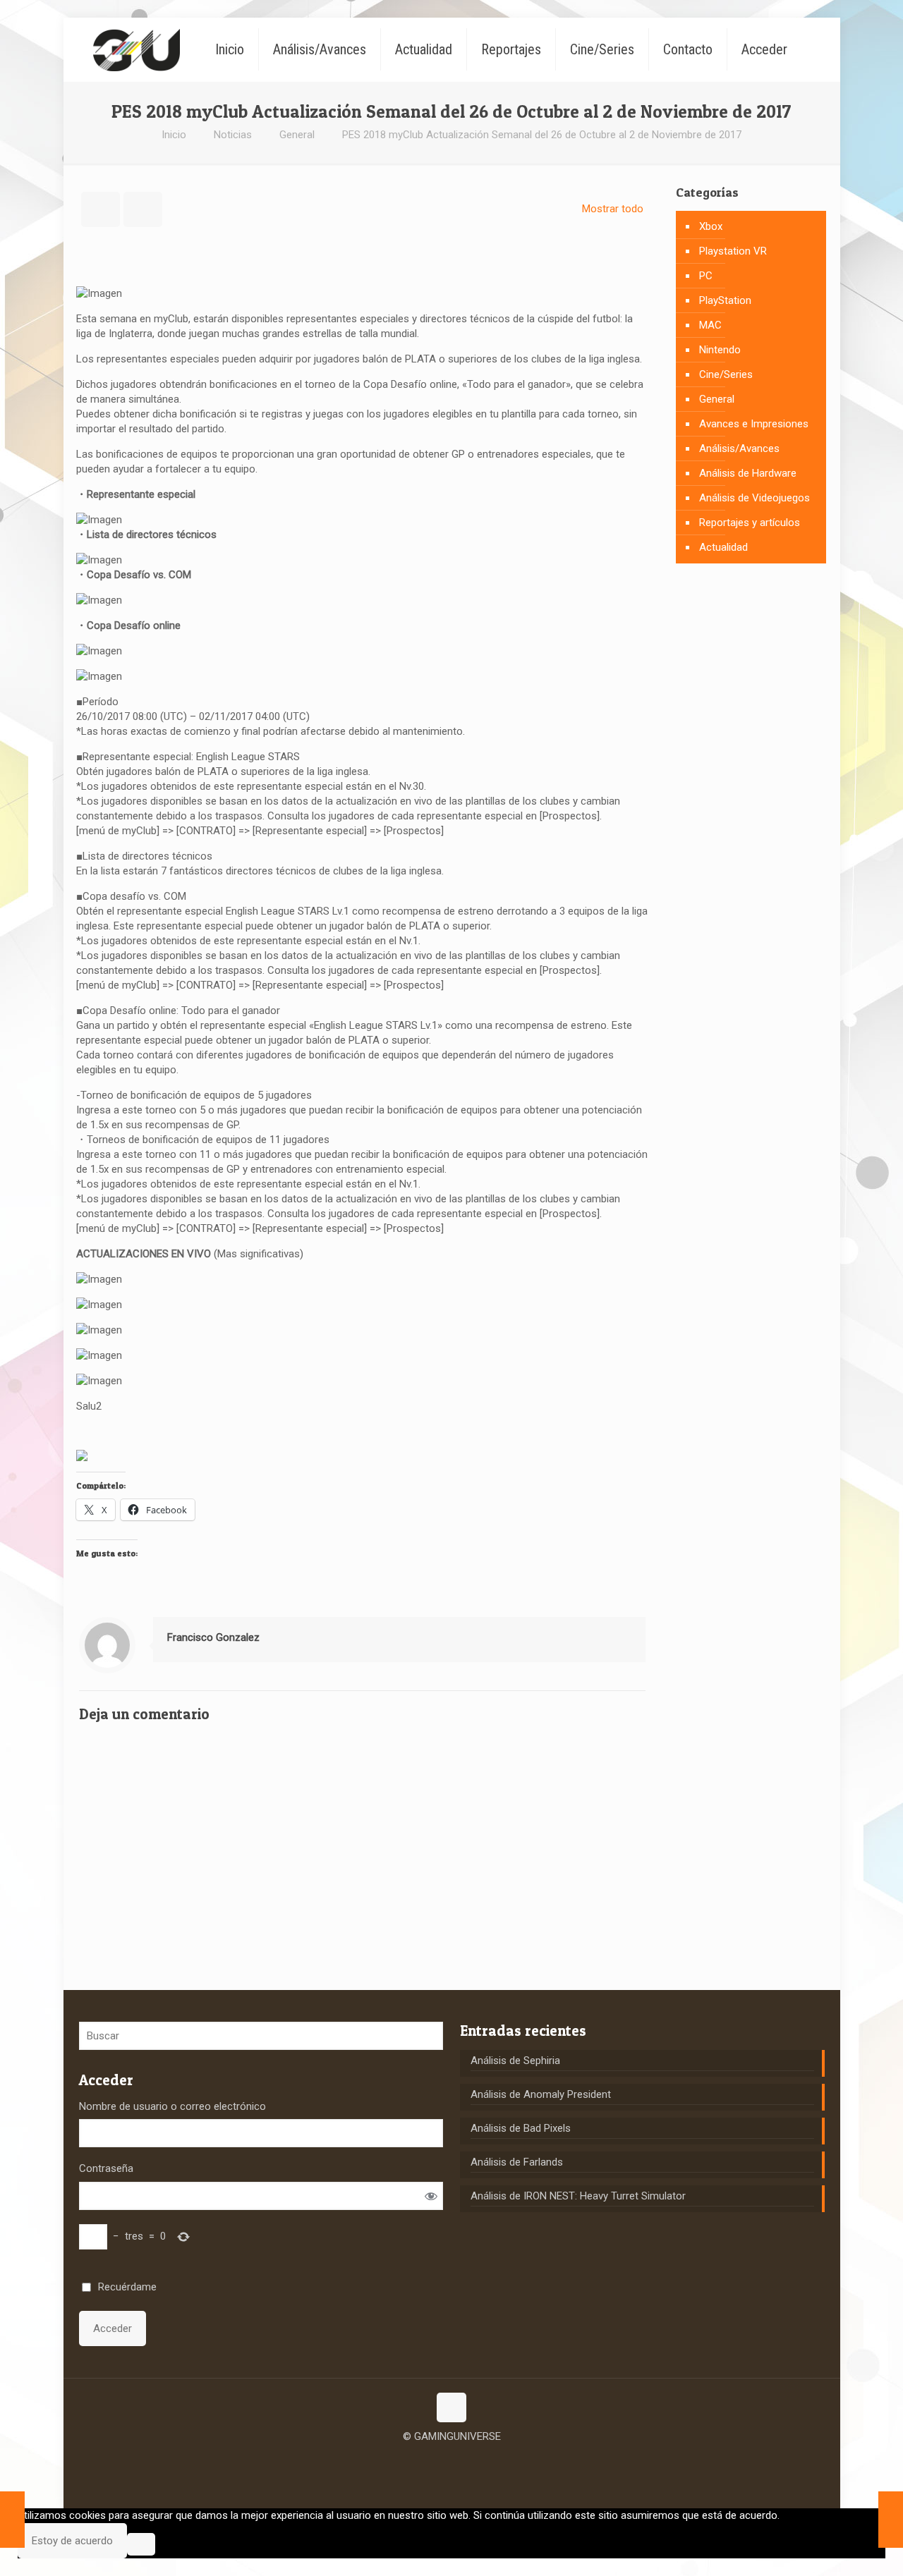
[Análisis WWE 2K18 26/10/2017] (891, 2520)
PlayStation (725, 300)
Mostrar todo (613, 209)
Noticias (233, 135)
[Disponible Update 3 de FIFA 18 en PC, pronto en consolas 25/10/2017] (12, 2520)
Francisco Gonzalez (213, 1637)
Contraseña (106, 2168)
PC (706, 276)
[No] (141, 2544)
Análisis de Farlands (517, 2162)
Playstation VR (733, 251)
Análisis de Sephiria (515, 2061)
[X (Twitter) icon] (452, 2458)
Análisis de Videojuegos (754, 498)
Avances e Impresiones (754, 424)
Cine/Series (726, 374)
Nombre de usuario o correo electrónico (172, 2106)
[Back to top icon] (451, 2407)
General (297, 135)
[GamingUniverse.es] (137, 49)
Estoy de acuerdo (72, 2541)
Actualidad (723, 547)
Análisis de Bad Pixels (521, 2128)
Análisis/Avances (739, 448)
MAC (710, 325)
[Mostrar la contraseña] (431, 2196)
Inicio (174, 135)
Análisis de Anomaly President (541, 2094)
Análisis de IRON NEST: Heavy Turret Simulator (578, 2196)
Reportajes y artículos (750, 523)
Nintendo (720, 350)
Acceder (113, 2328)
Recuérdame (127, 2287)
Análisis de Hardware (748, 473)
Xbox (711, 226)
